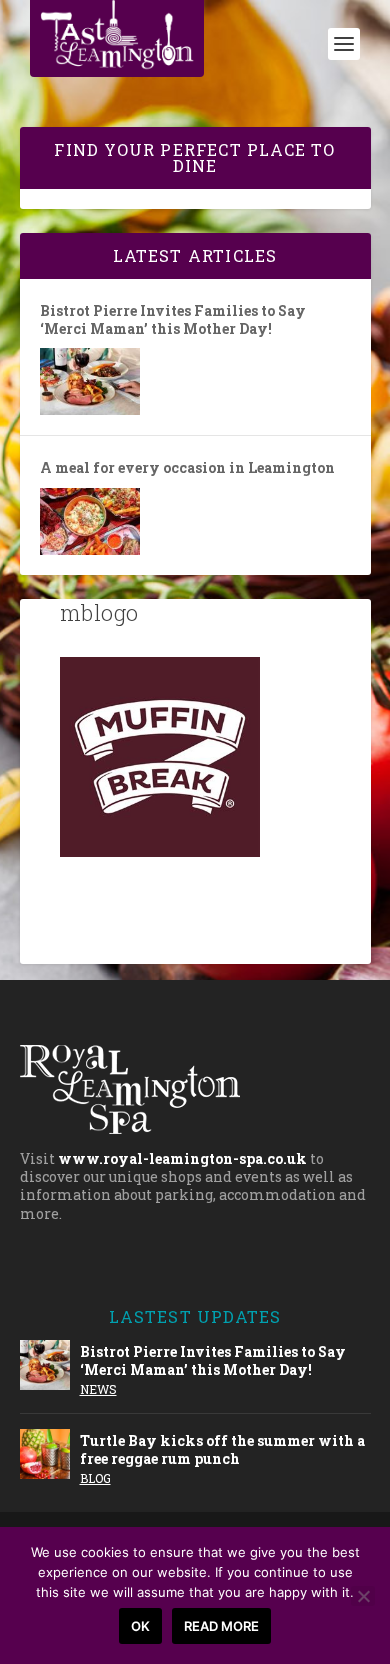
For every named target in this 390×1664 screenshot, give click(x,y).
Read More (221, 1626)
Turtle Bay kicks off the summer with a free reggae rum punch (222, 1449)
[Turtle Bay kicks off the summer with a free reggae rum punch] (45, 1454)
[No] (363, 1596)
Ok (140, 1626)
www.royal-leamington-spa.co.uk (182, 1158)
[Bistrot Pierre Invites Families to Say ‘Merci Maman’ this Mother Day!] (90, 381)
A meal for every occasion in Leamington (187, 468)
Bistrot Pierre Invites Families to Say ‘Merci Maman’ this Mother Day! (173, 320)
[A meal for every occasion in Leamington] (90, 521)
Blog (95, 1478)
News (98, 1389)
